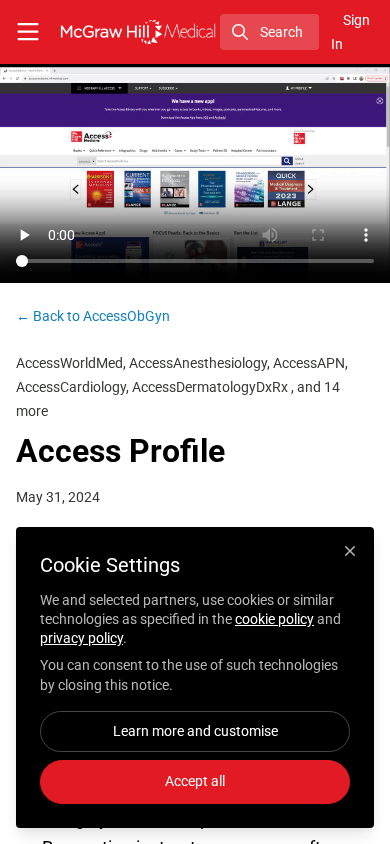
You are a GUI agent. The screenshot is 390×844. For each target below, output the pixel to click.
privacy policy (81, 638)
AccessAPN (309, 363)
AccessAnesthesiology (198, 363)
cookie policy (274, 619)
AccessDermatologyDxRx (211, 387)
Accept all (195, 781)
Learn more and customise (195, 731)
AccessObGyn (93, 316)
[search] (269, 32)
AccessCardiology (71, 387)
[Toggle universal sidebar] (28, 32)
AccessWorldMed (69, 363)
